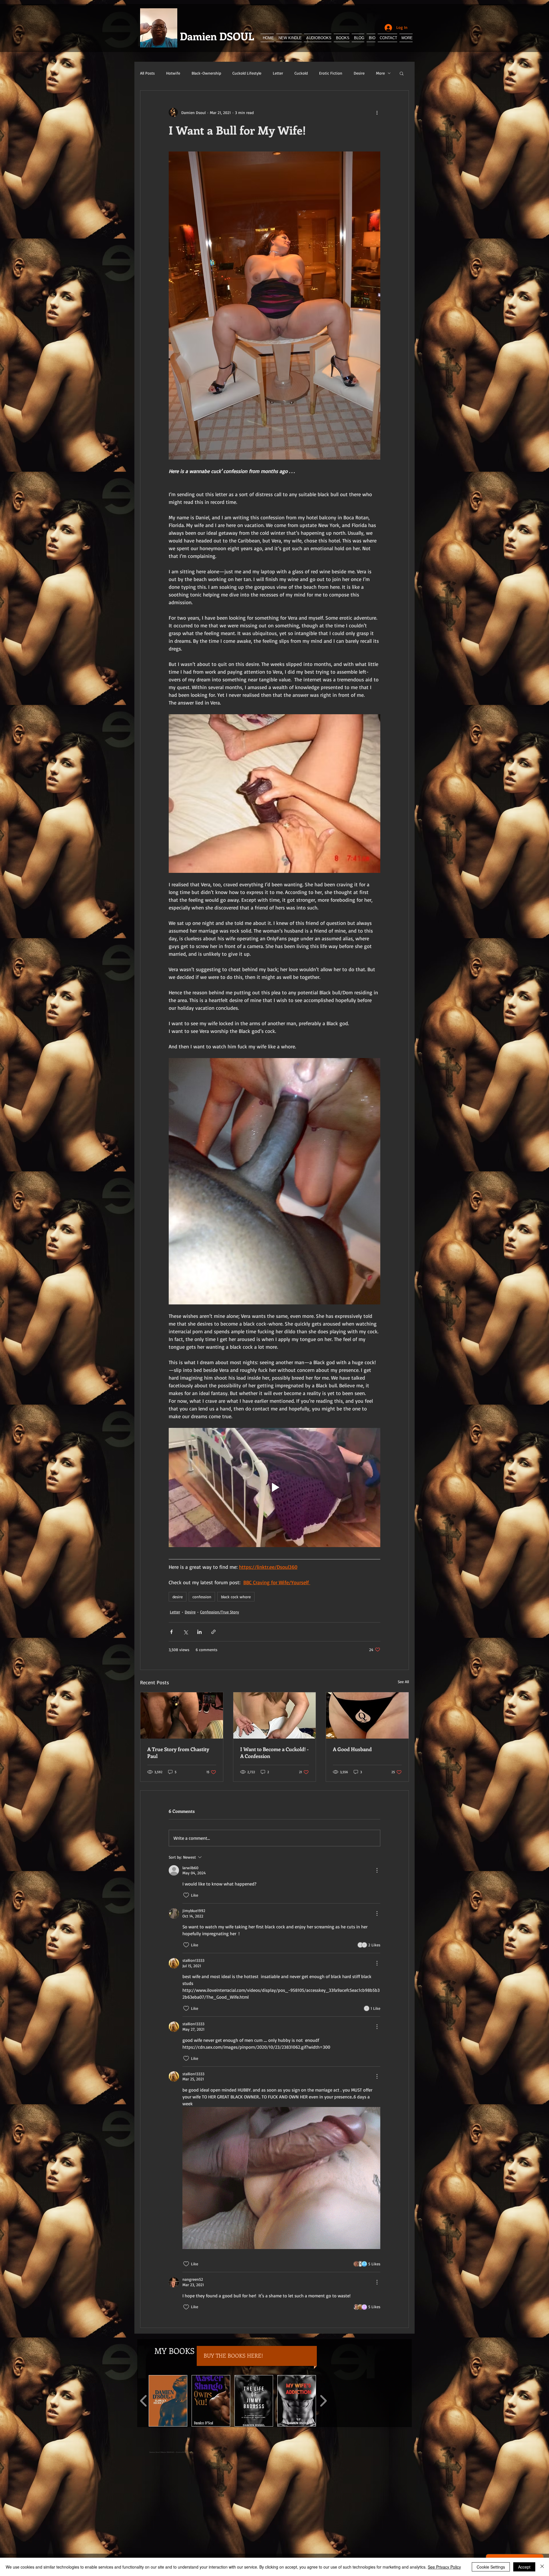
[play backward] (144, 2401)
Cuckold (301, 73)
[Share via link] (213, 1632)
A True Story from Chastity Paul (178, 1753)
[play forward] (323, 2401)
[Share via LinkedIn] (199, 1632)
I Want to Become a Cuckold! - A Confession (274, 1753)
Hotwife (173, 73)
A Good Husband (352, 1749)
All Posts (147, 73)
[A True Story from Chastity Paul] (182, 1715)
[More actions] (377, 112)
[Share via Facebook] (171, 1632)
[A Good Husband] (367, 1715)
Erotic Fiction (331, 73)
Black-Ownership (206, 73)
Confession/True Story (220, 1612)
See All (403, 1682)
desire (178, 1597)
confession (202, 1597)
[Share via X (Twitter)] (185, 1632)
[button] (402, 73)
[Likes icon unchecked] (186, 1895)
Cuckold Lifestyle (247, 73)
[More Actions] (377, 1870)
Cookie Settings (491, 2567)
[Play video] (274, 1487)
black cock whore (236, 1597)
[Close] (542, 2567)
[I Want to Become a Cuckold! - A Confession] (275, 1715)
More (380, 73)
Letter (278, 73)
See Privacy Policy (444, 2567)
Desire (359, 73)
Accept (524, 2567)
